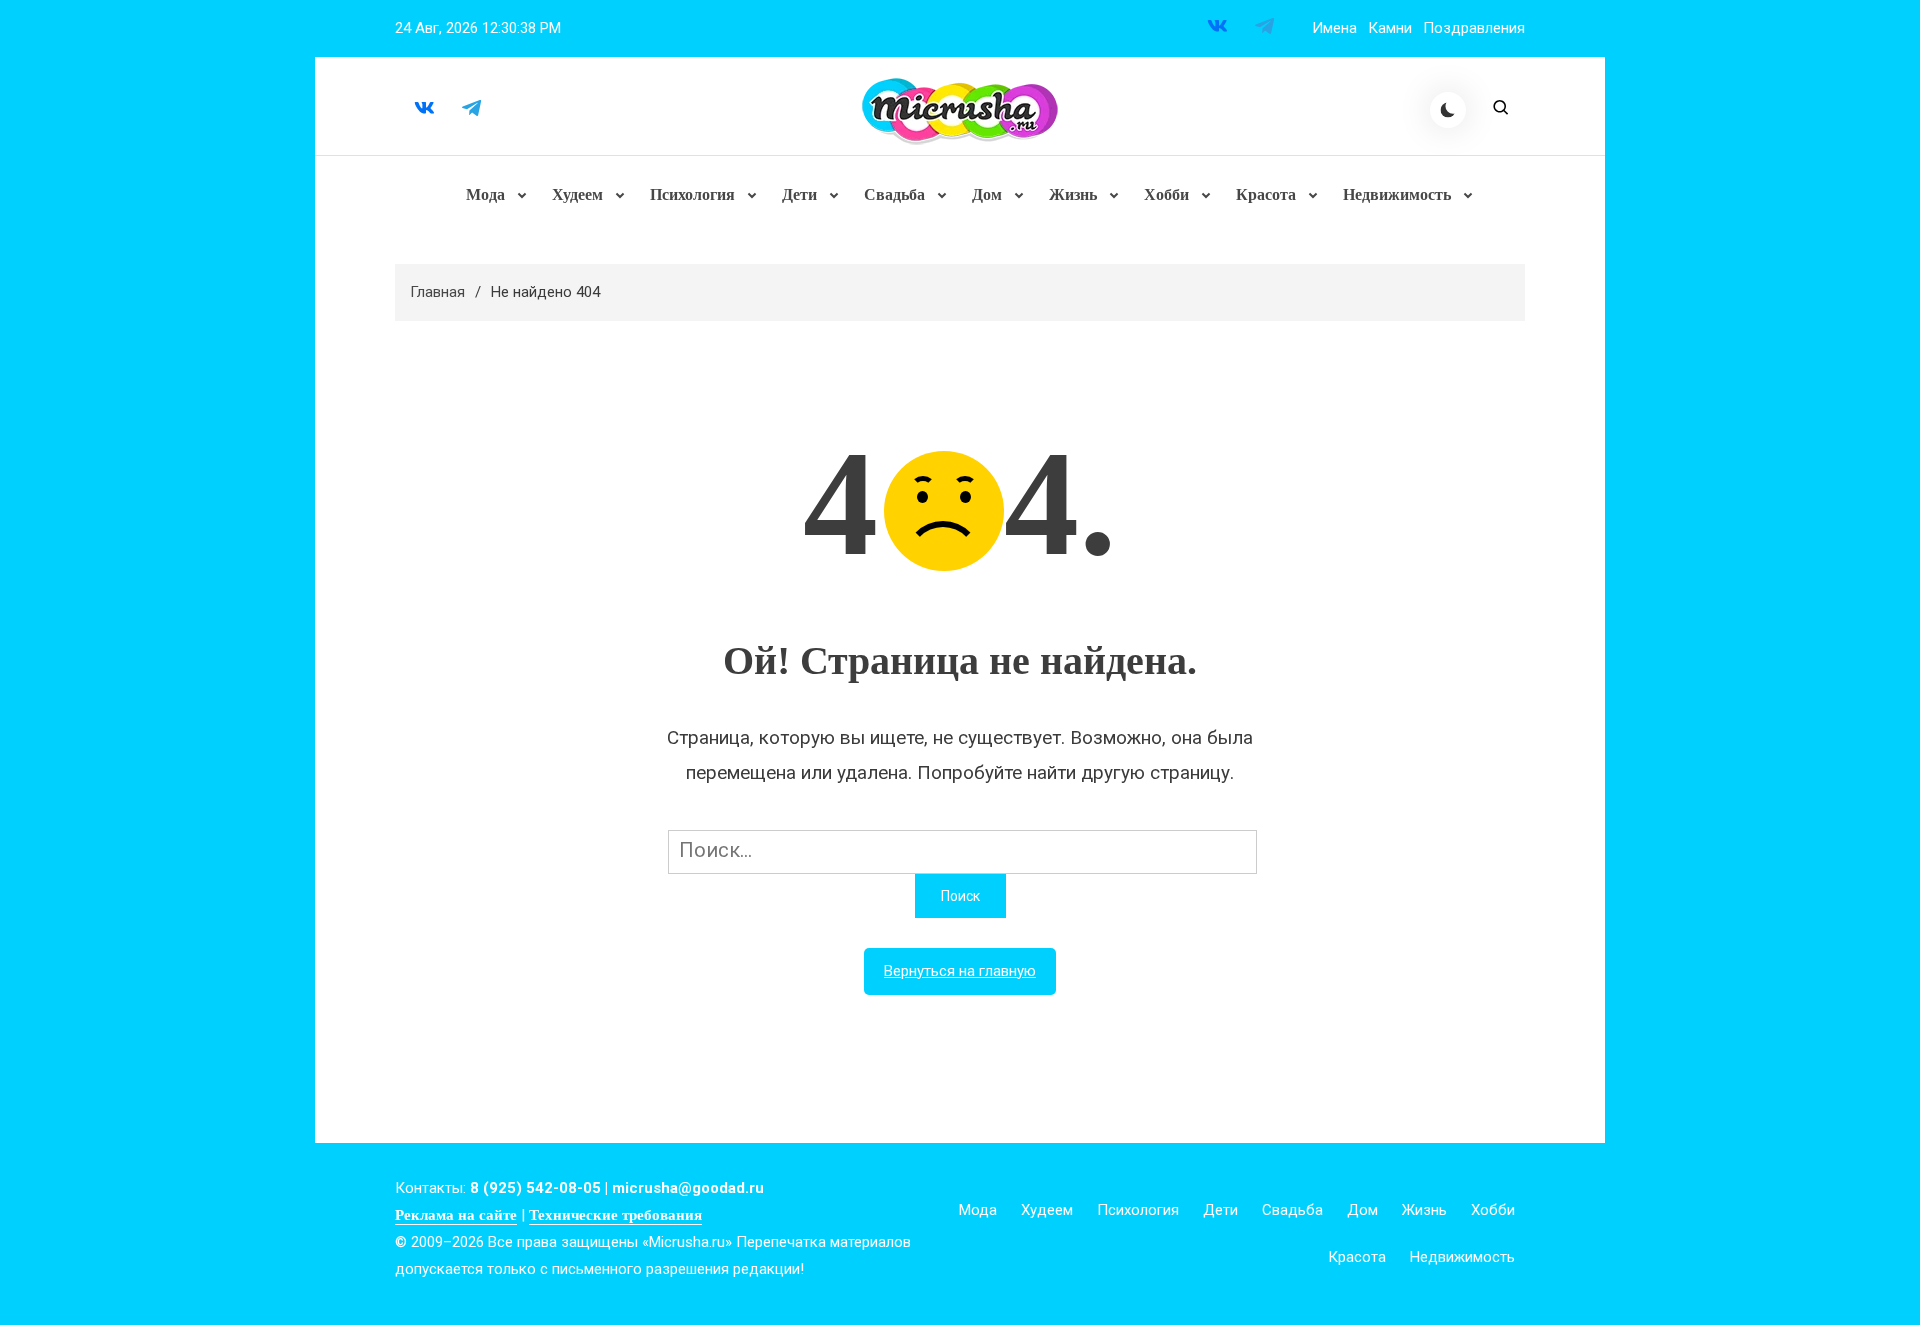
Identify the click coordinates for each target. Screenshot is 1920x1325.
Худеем (577, 194)
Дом (987, 194)
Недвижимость (1397, 194)
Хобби (1166, 194)
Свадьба (894, 194)
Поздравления (1474, 28)
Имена (1334, 28)
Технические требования (615, 1215)
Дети (799, 194)
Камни (1390, 28)
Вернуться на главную (960, 971)
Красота (1266, 194)
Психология (692, 194)
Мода (485, 194)
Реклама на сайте (456, 1215)
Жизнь (1073, 194)
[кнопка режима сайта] (1448, 110)
